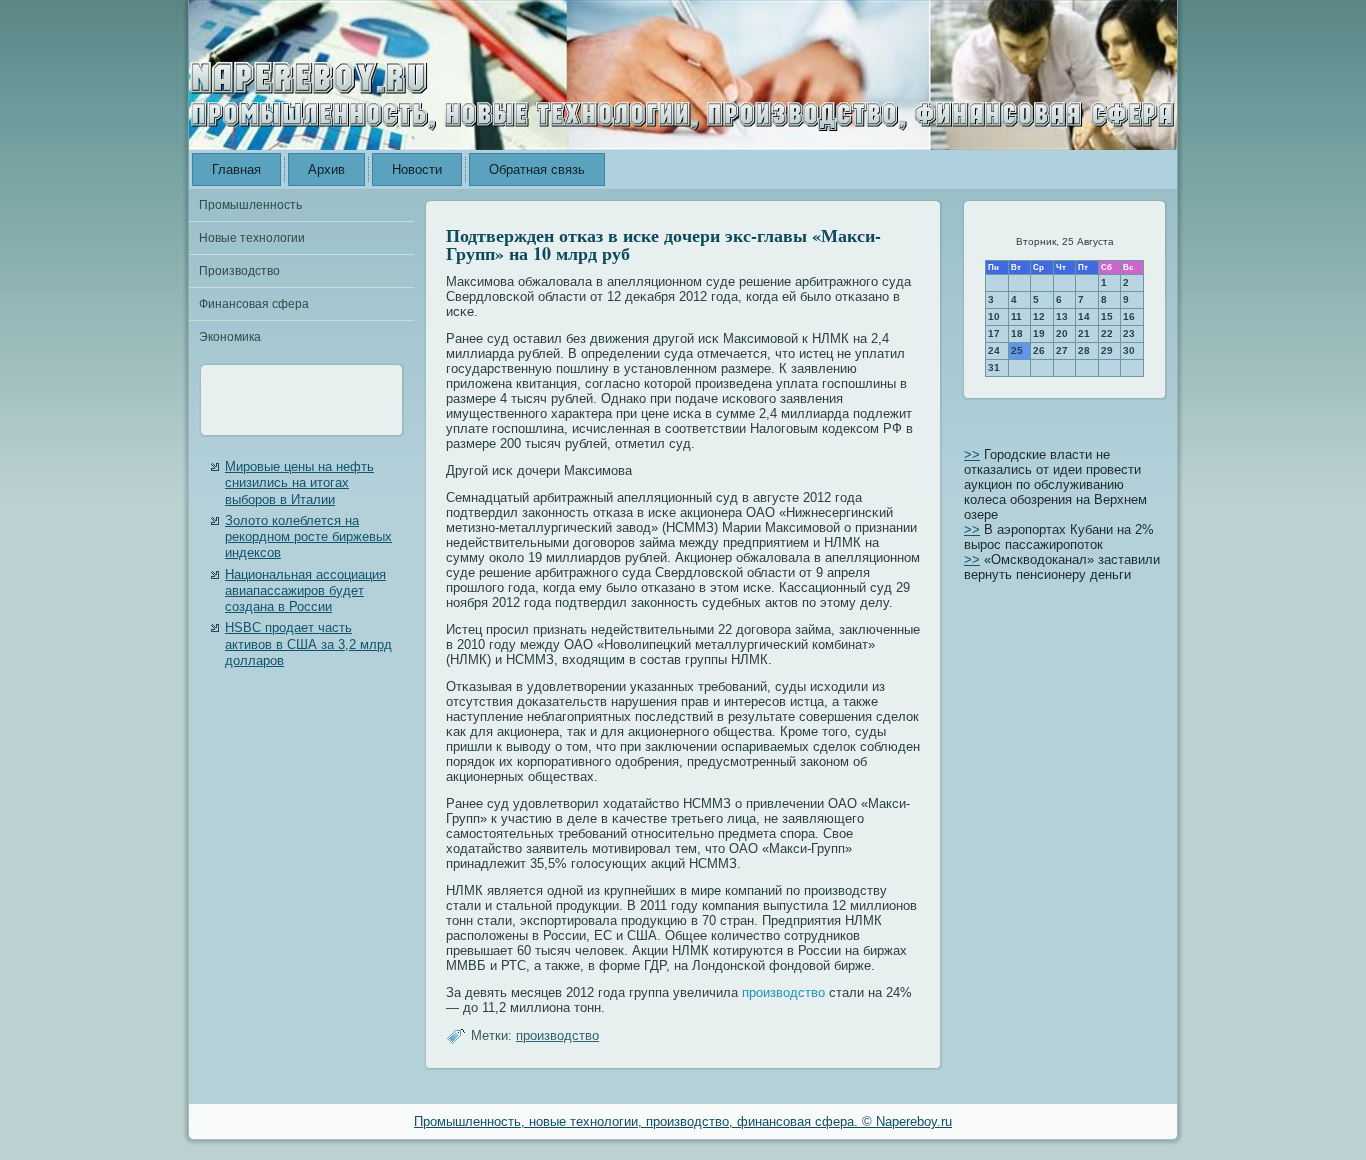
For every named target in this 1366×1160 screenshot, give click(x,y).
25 (1017, 350)
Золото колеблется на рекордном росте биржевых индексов (308, 537)
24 (994, 350)
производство (783, 992)
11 (1016, 316)
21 (1084, 333)
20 (1062, 333)
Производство (239, 271)
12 (1039, 316)
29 (1107, 350)
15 (1107, 316)
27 (1062, 350)
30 (1129, 350)
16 (1129, 316)
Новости (417, 169)
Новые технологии (252, 238)
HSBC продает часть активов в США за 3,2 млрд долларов (308, 644)
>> (972, 454)
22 (1107, 333)
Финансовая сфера (254, 304)
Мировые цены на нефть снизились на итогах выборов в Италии (299, 483)
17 (994, 333)
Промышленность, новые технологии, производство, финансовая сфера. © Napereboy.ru (683, 1121)
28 (1084, 350)
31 (994, 367)
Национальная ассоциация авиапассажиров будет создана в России (305, 591)
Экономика (230, 337)
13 (1062, 316)
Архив (326, 169)
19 (1039, 333)
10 (994, 316)
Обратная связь (537, 169)
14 (1084, 316)
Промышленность (250, 205)
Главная (236, 169)
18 (1017, 333)
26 (1039, 350)
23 (1129, 333)
